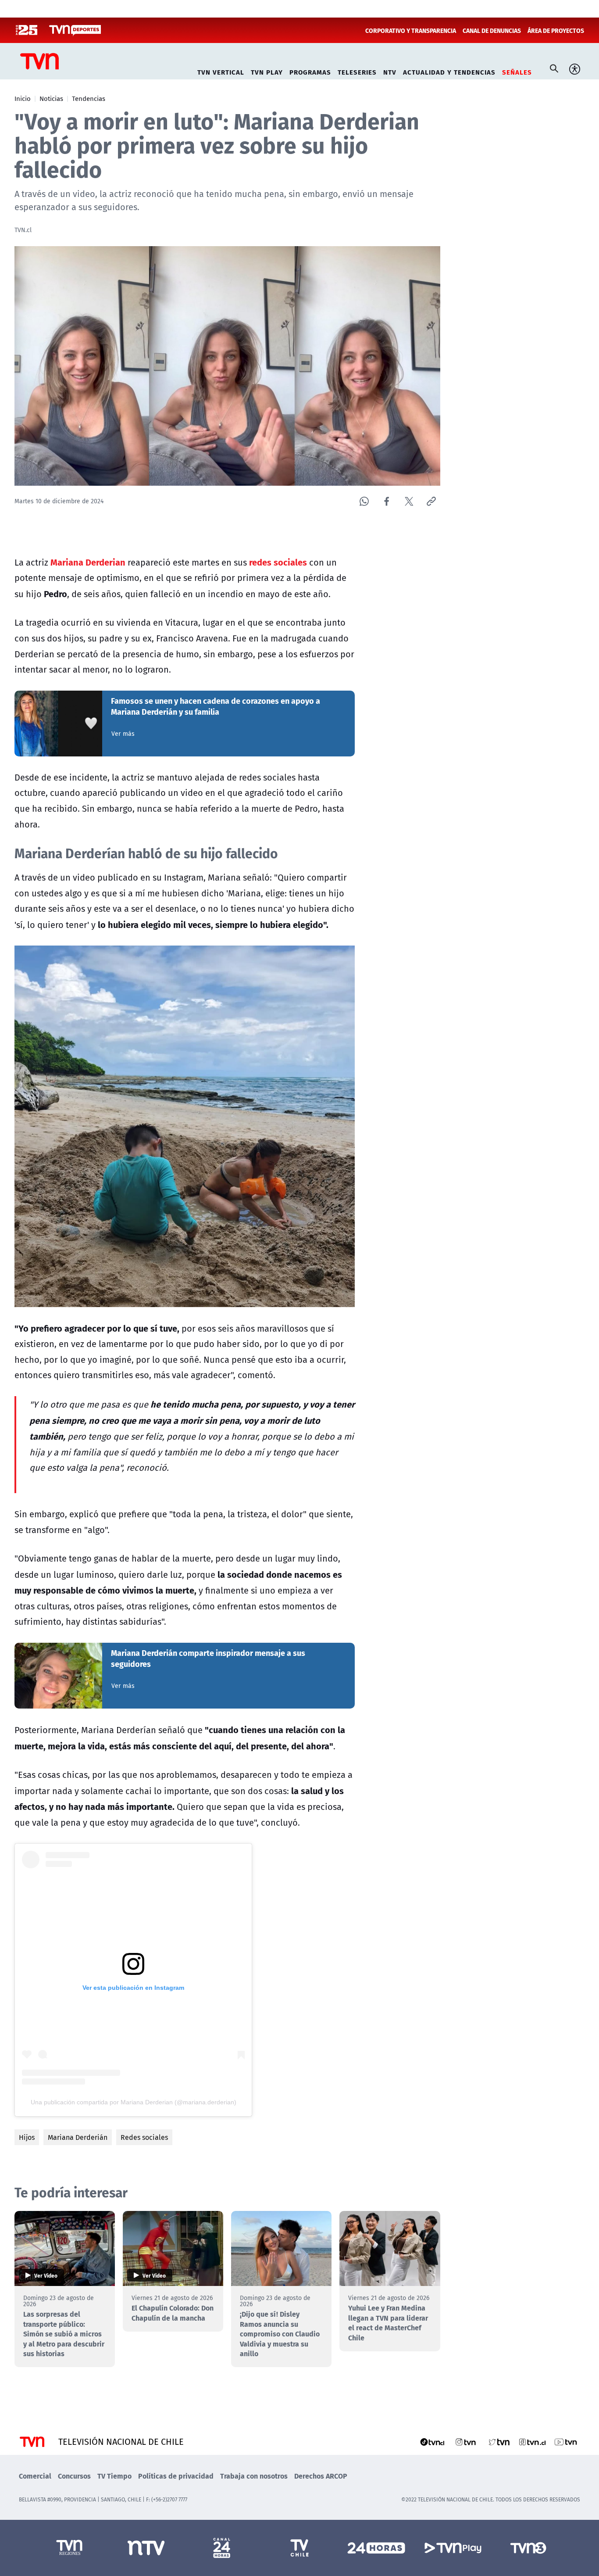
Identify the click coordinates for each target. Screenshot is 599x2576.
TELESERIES (357, 71)
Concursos (74, 2476)
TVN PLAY (267, 71)
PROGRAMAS (310, 71)
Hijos (27, 2137)
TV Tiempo (114, 2476)
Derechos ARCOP (321, 2476)
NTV (390, 71)
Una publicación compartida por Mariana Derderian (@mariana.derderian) (134, 2102)
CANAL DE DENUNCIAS (492, 30)
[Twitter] (409, 501)
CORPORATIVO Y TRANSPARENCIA (411, 30)
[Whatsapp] (364, 501)
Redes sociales (144, 2137)
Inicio (23, 98)
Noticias (51, 98)
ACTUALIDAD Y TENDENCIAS (449, 71)
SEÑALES (517, 71)
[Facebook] (387, 501)
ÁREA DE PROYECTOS (556, 30)
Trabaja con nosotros (254, 2476)
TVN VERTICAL (221, 71)
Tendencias (89, 98)
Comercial (35, 2476)
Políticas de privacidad (176, 2476)
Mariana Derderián (78, 2137)
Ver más (123, 734)
